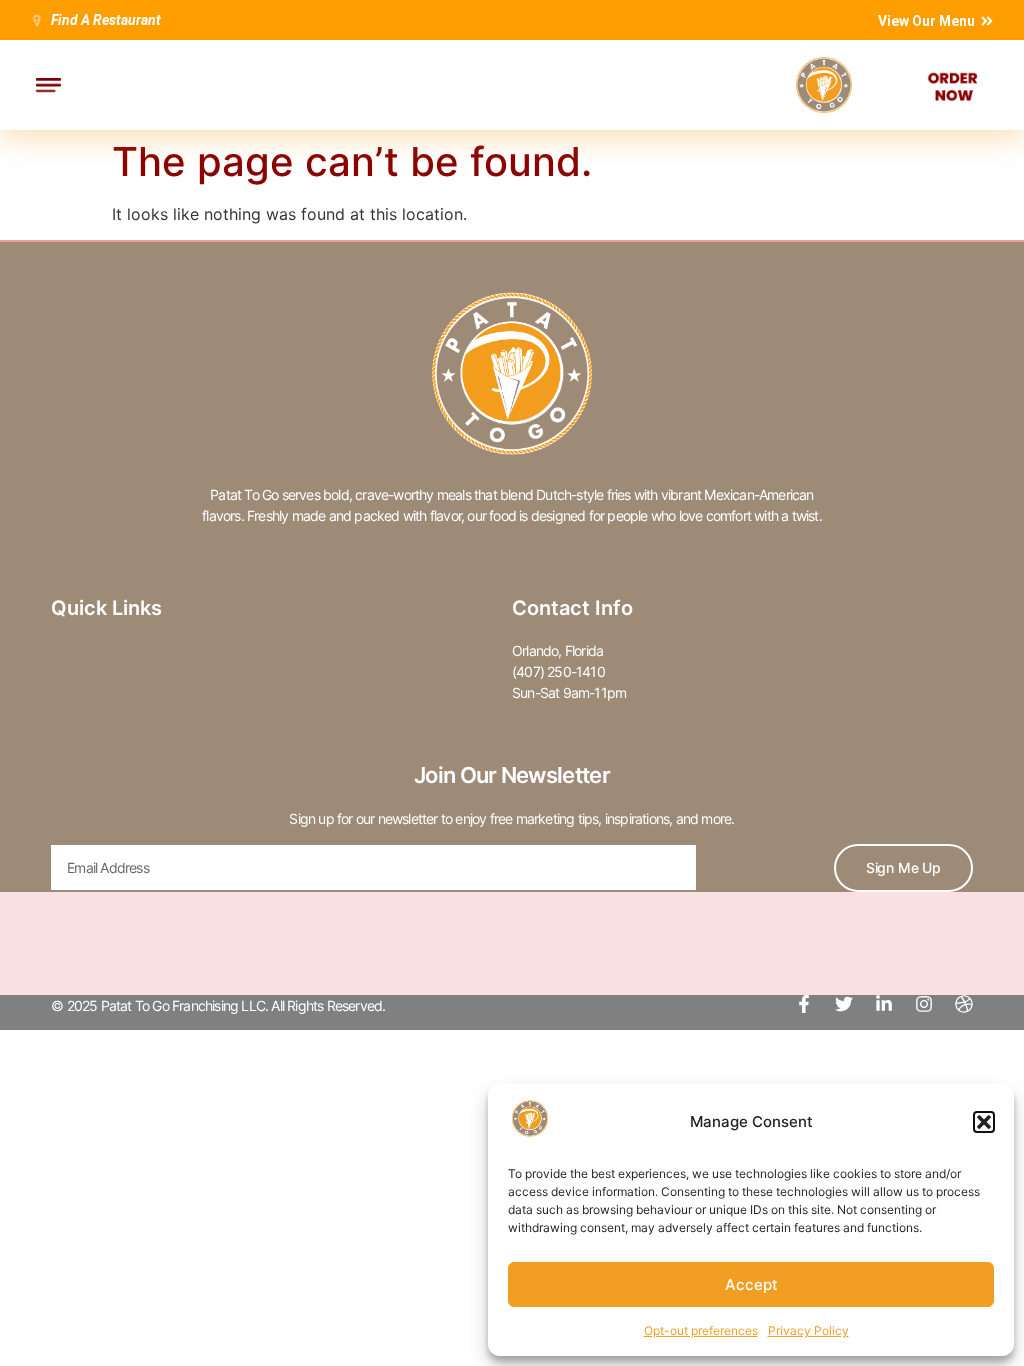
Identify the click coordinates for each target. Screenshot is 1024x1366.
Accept (751, 1284)
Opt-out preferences (701, 1330)
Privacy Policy (808, 1330)
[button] (984, 1122)
